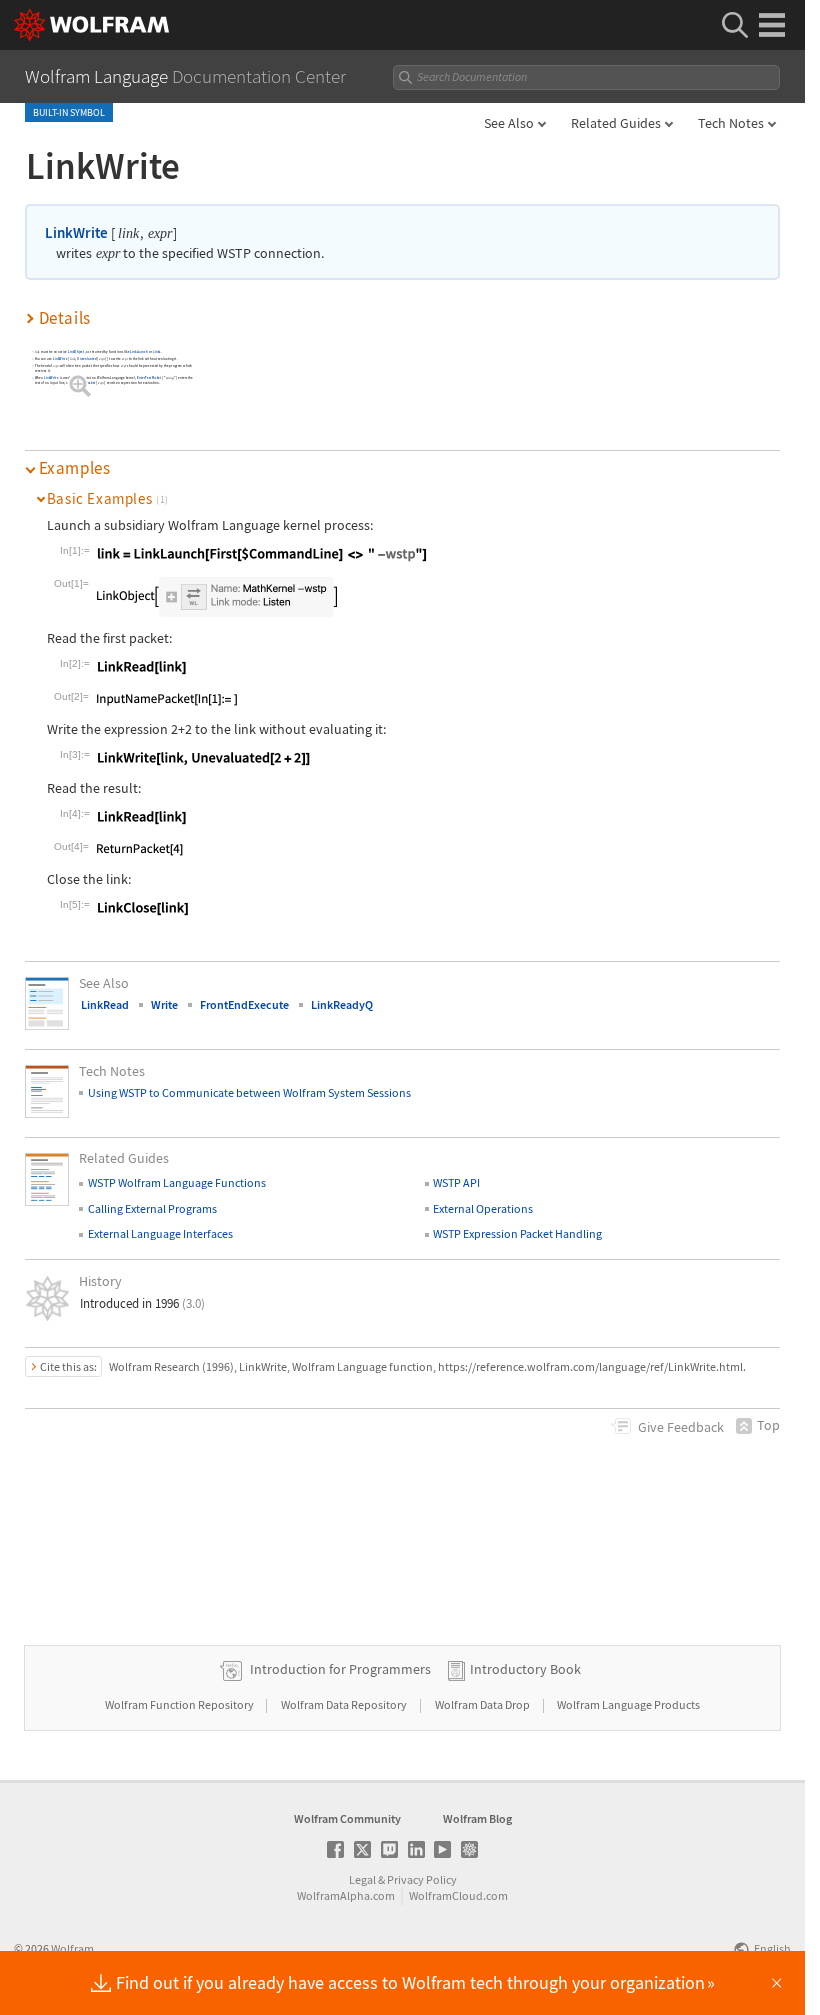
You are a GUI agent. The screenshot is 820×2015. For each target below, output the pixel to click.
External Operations (483, 1208)
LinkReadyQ (342, 1004)
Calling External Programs (152, 1208)
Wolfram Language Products (628, 1704)
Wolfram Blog (477, 1818)
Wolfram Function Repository (180, 1704)
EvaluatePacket (84, 383)
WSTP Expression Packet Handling (517, 1233)
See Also (509, 123)
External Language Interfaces (160, 1233)
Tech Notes (731, 123)
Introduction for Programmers (340, 1669)
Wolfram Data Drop (483, 1704)
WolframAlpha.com (346, 1895)
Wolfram (72, 1948)
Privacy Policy (422, 1879)
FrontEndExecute (244, 1004)
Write (164, 1004)
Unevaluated (87, 359)
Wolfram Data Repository (345, 1704)
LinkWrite (76, 232)
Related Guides (616, 123)
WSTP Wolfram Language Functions (177, 1182)
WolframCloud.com (458, 1895)
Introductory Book (525, 1669)
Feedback (681, 1427)
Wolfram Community (347, 1818)
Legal (362, 1879)
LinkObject (76, 352)
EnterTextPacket (149, 378)
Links (157, 352)
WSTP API (456, 1182)
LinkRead (105, 1004)
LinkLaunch (140, 352)
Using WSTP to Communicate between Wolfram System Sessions (249, 1092)
